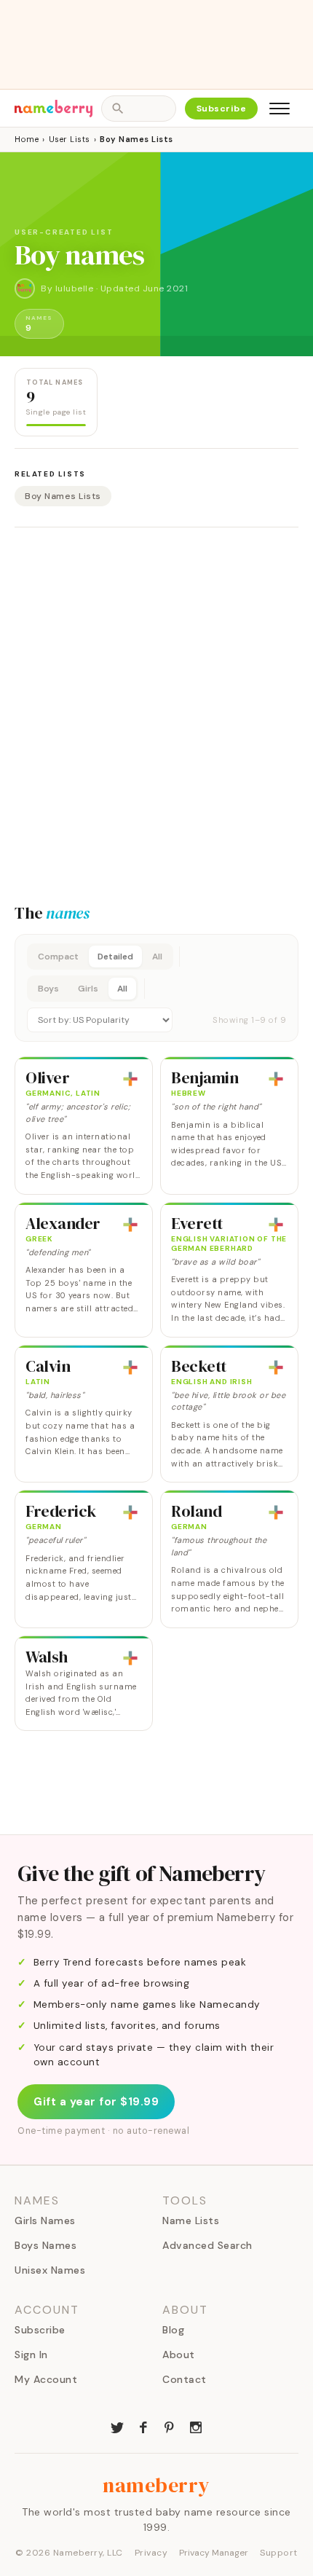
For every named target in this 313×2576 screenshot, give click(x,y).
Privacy (151, 2553)
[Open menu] (280, 109)
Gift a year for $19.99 (96, 2102)
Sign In (31, 2355)
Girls (88, 989)
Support (279, 2553)
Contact (185, 2379)
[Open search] (138, 109)
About (179, 2355)
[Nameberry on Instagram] (196, 2426)
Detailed (115, 957)
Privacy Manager (214, 2553)
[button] (156, 988)
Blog (173, 2330)
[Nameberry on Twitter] (117, 2426)
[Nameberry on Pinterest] (170, 2426)
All (157, 957)
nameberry (156, 2485)
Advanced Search (207, 2245)
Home (27, 139)
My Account (46, 2379)
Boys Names (45, 2245)
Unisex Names (50, 2270)
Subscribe (222, 109)
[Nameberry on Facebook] (143, 2426)
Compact (58, 957)
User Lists (70, 139)
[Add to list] (130, 1079)
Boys (48, 989)
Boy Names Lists (63, 496)
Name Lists (191, 2220)
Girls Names (45, 2220)
